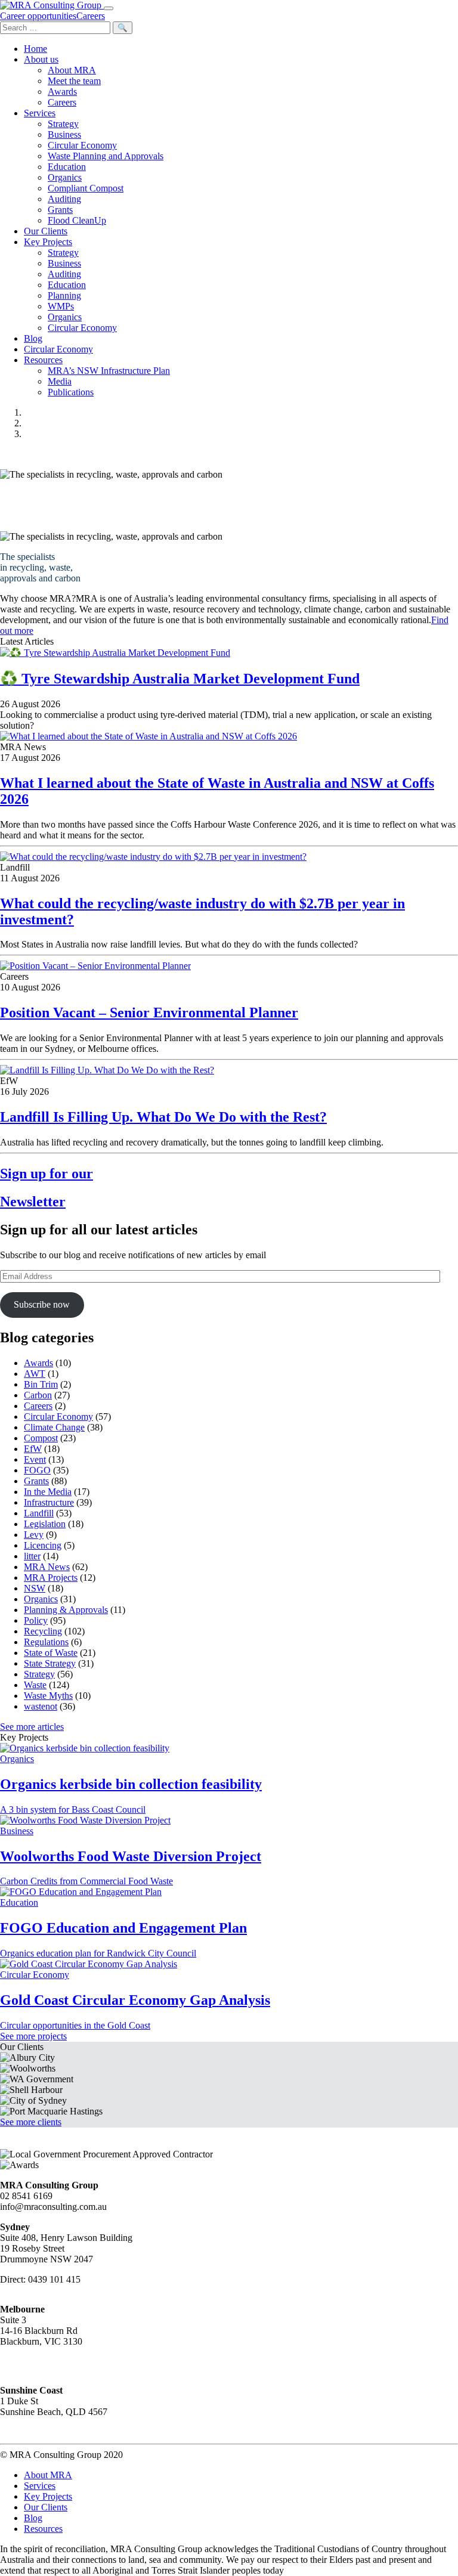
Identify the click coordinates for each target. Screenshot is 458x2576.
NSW (35, 1588)
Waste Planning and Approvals (106, 156)
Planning (64, 295)
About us (41, 59)
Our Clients (46, 231)
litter (32, 1556)
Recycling (43, 1631)
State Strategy (50, 1663)
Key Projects (48, 242)
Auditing (64, 199)
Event (35, 1459)
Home (35, 49)
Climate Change (54, 1427)
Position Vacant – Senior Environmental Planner (149, 1013)
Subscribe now (42, 1304)
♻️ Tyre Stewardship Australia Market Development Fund (180, 679)
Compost (41, 1438)
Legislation (45, 1524)
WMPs (61, 306)
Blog (33, 338)
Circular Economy (82, 145)
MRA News (47, 1567)
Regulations (46, 1642)
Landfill (39, 1513)
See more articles (32, 1727)
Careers (62, 102)
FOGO (37, 1470)
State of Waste (51, 1653)
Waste (35, 1685)
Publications (71, 392)
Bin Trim (41, 1384)
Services (40, 113)
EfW (33, 1449)
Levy (34, 1535)
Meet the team (74, 81)
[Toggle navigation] (109, 8)
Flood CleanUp (77, 220)
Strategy (63, 124)
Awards (62, 92)
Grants (60, 210)
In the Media (48, 1492)
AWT (35, 1374)
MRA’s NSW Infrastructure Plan (109, 371)
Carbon (38, 1395)
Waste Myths (48, 1696)
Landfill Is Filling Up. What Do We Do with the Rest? (163, 1117)
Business (64, 134)
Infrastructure (49, 1502)
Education (67, 167)
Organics (65, 177)
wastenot (41, 1706)
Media (60, 381)
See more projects (33, 2036)
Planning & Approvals (66, 1610)
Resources (43, 360)
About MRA (72, 70)
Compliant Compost (86, 188)
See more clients (31, 2122)
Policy (36, 1620)
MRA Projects (51, 1578)
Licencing (43, 1545)
